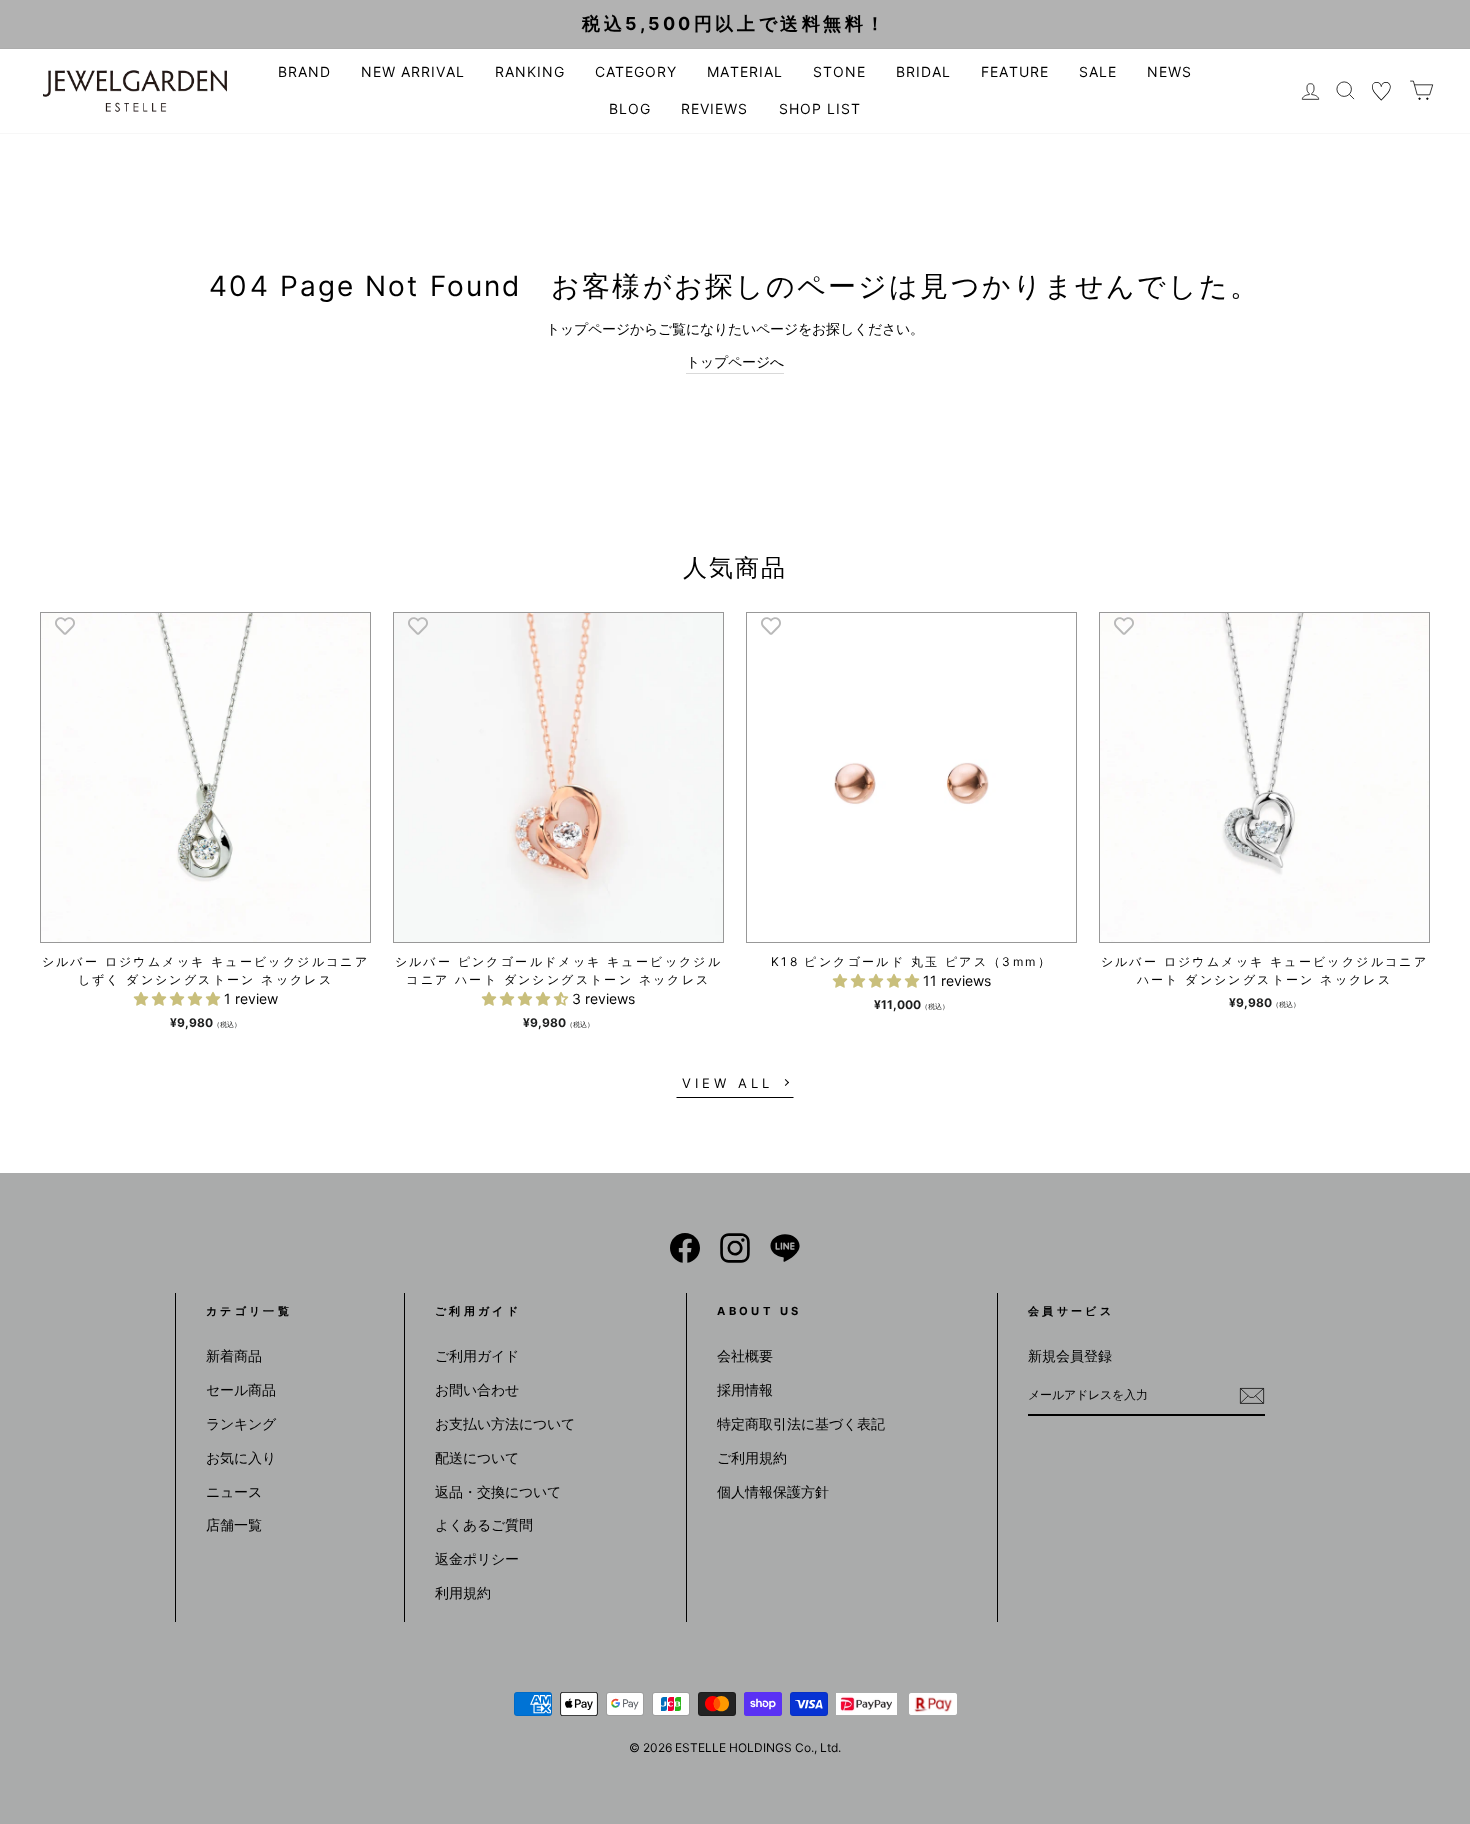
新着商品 (234, 1355)
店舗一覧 (234, 1524)
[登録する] (1252, 1395)
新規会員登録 (1070, 1355)
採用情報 (745, 1389)
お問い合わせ (477, 1389)
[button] (179, 998)
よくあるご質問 (484, 1524)
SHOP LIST (820, 108)
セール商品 (241, 1389)
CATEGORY (636, 71)
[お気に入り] (1382, 90)
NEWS (1169, 71)
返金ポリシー (477, 1558)
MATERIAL (744, 71)
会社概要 (745, 1355)
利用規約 (463, 1592)
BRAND (304, 71)
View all (727, 1083)
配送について (477, 1457)
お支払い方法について (505, 1423)
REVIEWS (714, 108)
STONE (839, 71)
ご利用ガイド (477, 1355)
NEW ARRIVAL (413, 71)
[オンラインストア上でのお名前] (685, 1248)
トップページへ (735, 361)
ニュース (234, 1491)
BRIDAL (923, 71)
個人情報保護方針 (773, 1491)
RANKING (530, 71)
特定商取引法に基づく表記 (801, 1423)
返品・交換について (498, 1491)
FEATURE (1014, 71)
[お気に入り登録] (65, 625)
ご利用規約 (752, 1457)
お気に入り (241, 1457)
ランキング (241, 1423)
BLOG (630, 108)
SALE (1098, 71)
